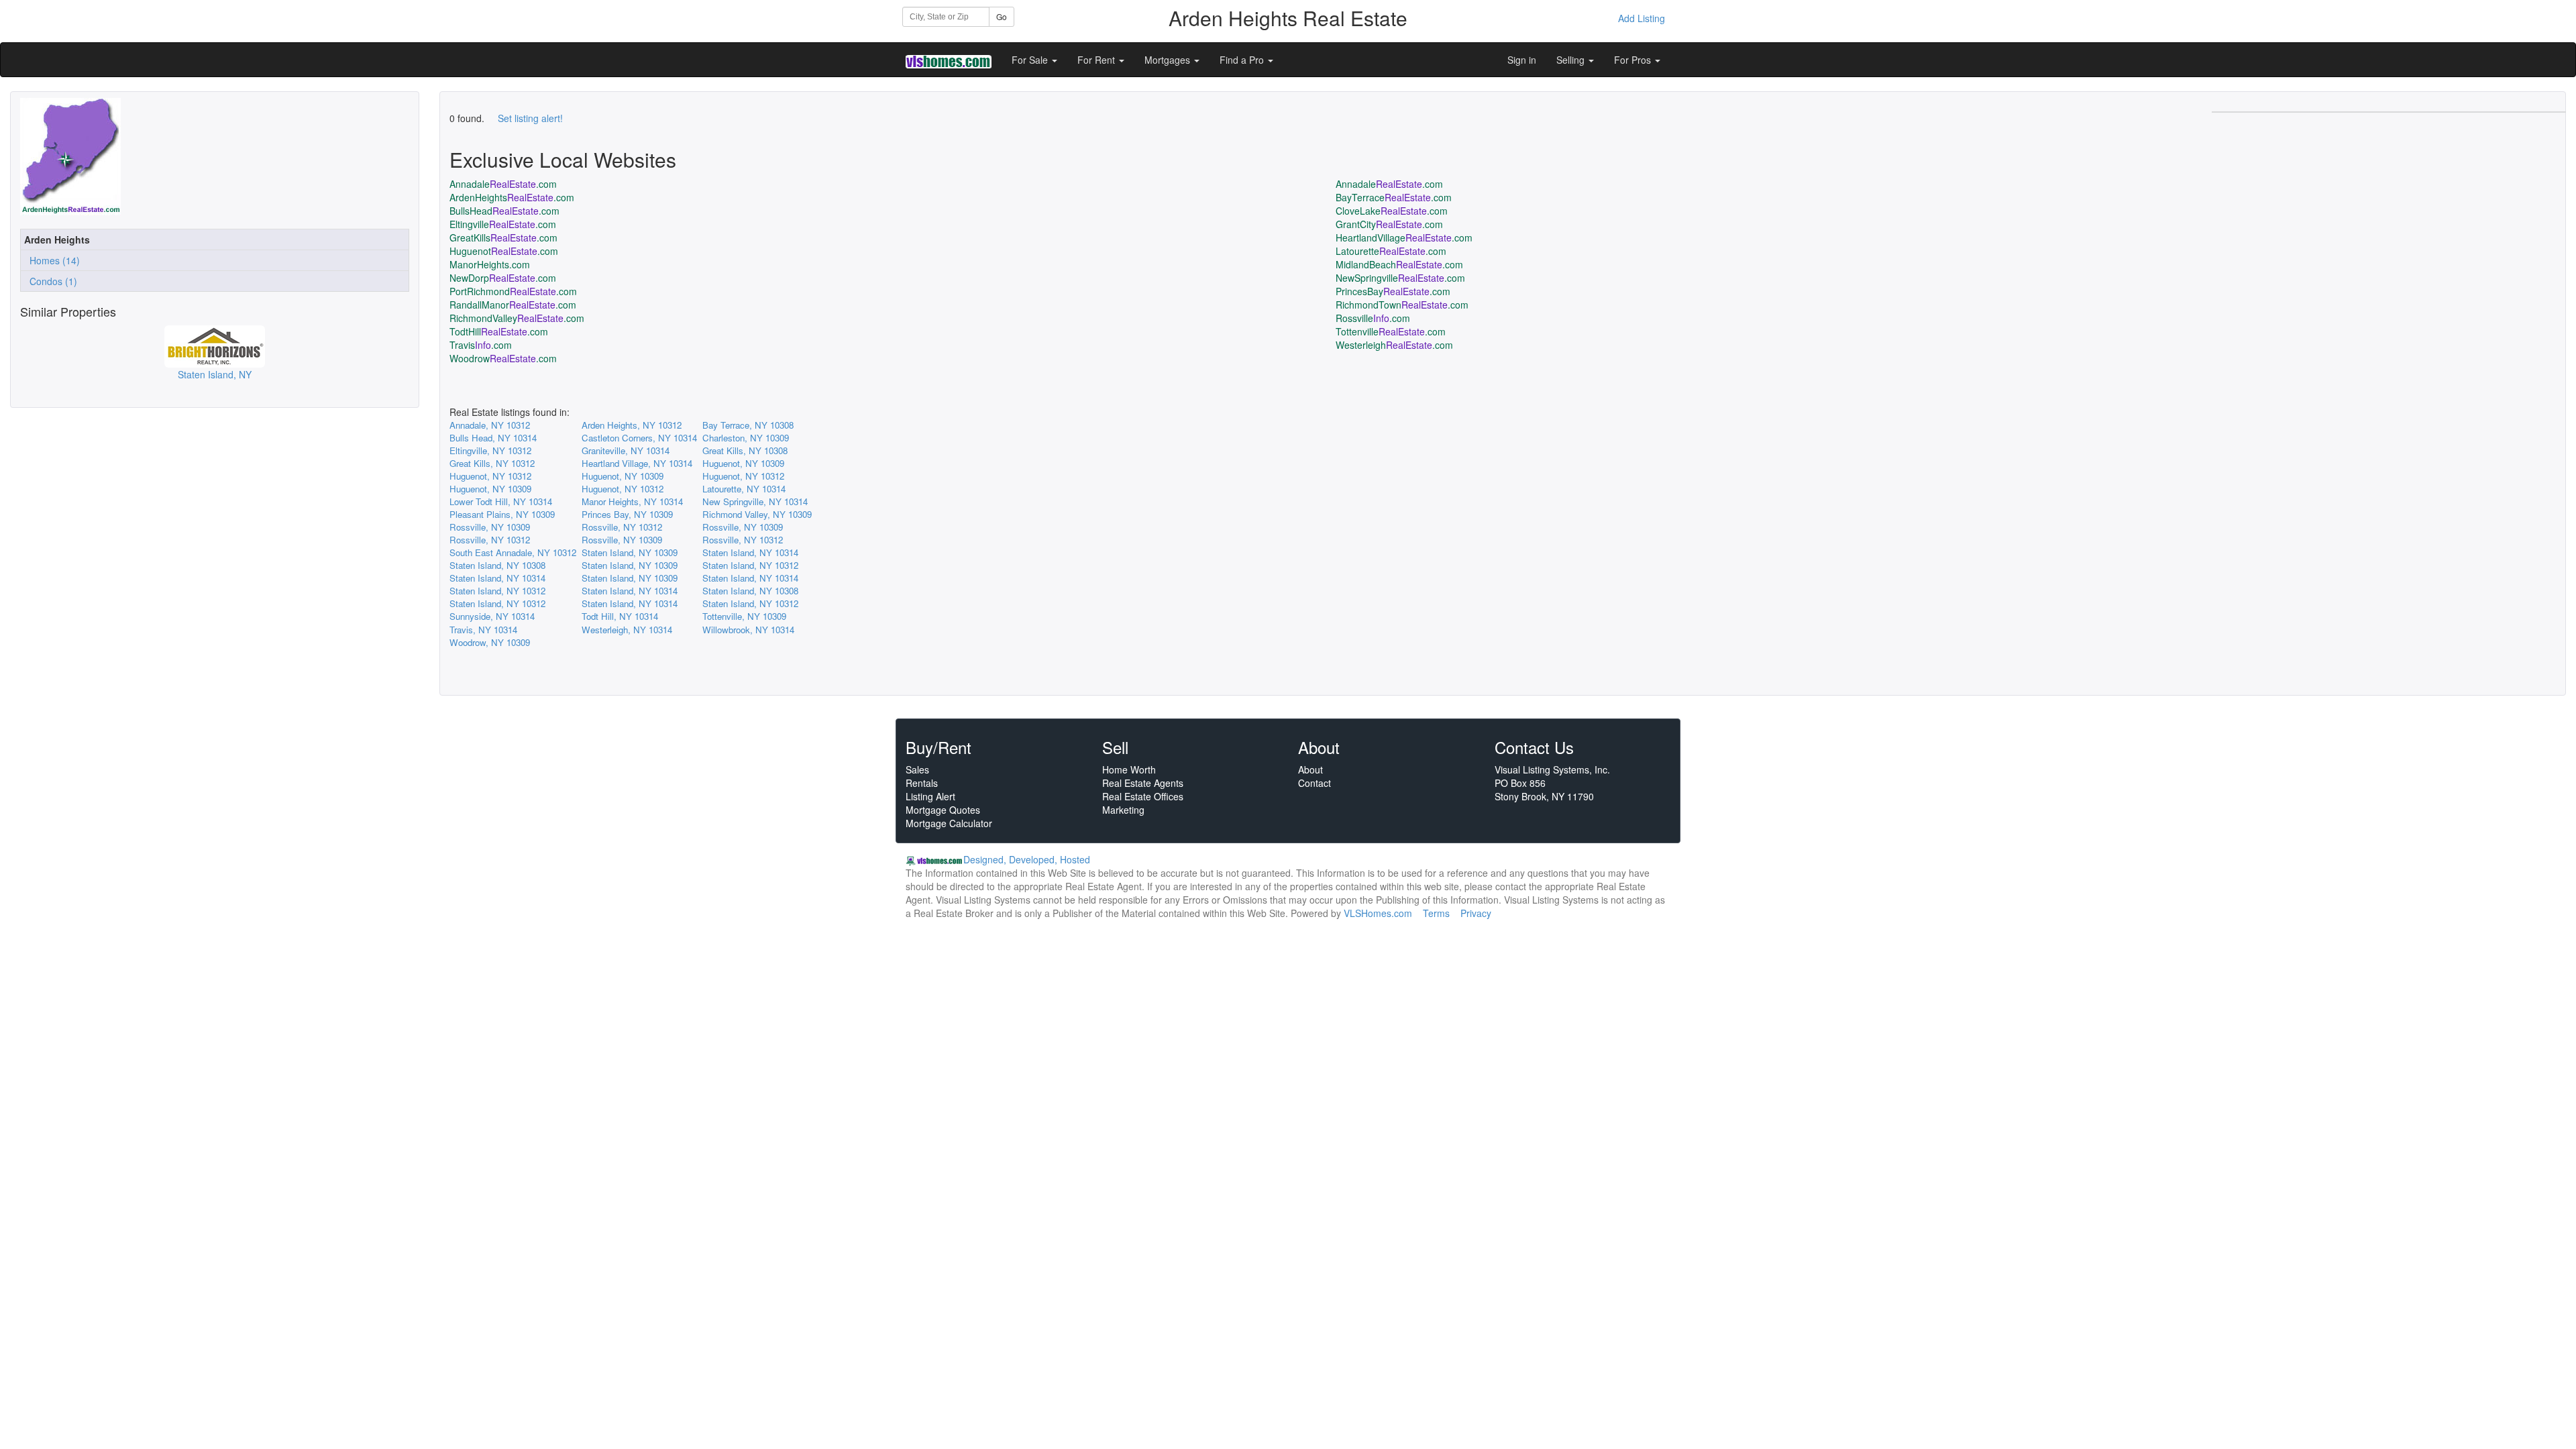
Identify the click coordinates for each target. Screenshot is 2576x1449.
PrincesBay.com (1393, 291)
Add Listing (1642, 18)
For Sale (1031, 60)
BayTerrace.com (1394, 197)
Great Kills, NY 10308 (745, 450)
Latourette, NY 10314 (744, 489)
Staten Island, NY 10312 (750, 565)
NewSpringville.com (1400, 278)
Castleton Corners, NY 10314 (639, 438)
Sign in (1522, 60)
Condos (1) (51, 281)
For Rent (1097, 60)
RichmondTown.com (1402, 305)
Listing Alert (930, 796)
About (1310, 769)
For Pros (1634, 60)
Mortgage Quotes (943, 810)
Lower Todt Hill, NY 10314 (501, 501)
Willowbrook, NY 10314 (748, 630)
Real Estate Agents (1143, 783)
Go (1002, 16)
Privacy (1476, 913)
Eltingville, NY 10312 (490, 450)
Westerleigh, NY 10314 (627, 630)
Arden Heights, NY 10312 (632, 425)
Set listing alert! (530, 118)
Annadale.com (503, 184)
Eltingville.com (503, 224)
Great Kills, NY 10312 (492, 463)
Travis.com (481, 345)
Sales (917, 769)
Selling (1572, 60)
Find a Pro (1243, 60)
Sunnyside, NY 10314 (492, 616)
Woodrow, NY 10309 (490, 642)
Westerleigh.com (1394, 345)
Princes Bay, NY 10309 (627, 514)
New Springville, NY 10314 (755, 501)
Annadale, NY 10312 (490, 425)
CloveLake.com (1392, 211)
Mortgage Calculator (949, 823)
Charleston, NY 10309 (746, 438)
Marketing (1123, 810)
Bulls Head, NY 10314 (493, 438)
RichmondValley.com (517, 318)
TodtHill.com (499, 331)
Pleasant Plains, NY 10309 (502, 514)
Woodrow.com (503, 358)
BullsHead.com (504, 211)
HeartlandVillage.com (1404, 237)
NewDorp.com (503, 278)
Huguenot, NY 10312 (490, 476)
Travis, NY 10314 (483, 630)
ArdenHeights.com (512, 197)
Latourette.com (1391, 251)
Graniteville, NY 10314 (626, 450)
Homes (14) (52, 260)
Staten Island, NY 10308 (497, 565)
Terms (1436, 913)
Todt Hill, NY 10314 (620, 616)
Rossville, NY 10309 (490, 527)
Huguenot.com (504, 251)
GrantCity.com (1389, 224)
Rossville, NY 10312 (622, 527)
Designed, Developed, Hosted (1027, 859)
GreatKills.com (503, 237)
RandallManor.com (513, 305)
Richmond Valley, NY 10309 (757, 514)
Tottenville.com (1391, 331)
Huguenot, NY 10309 (743, 463)
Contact (1314, 783)
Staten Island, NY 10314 (750, 552)
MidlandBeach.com (1399, 264)
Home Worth (1129, 769)
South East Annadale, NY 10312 (513, 552)
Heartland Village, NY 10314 (637, 463)
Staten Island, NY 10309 (630, 552)
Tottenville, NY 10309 (744, 616)
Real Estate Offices (1143, 796)
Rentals (922, 783)
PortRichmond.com (513, 291)
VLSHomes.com (1378, 913)
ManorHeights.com (490, 264)
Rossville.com (1373, 318)
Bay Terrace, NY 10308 (748, 425)
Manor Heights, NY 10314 (632, 501)
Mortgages (1169, 60)
